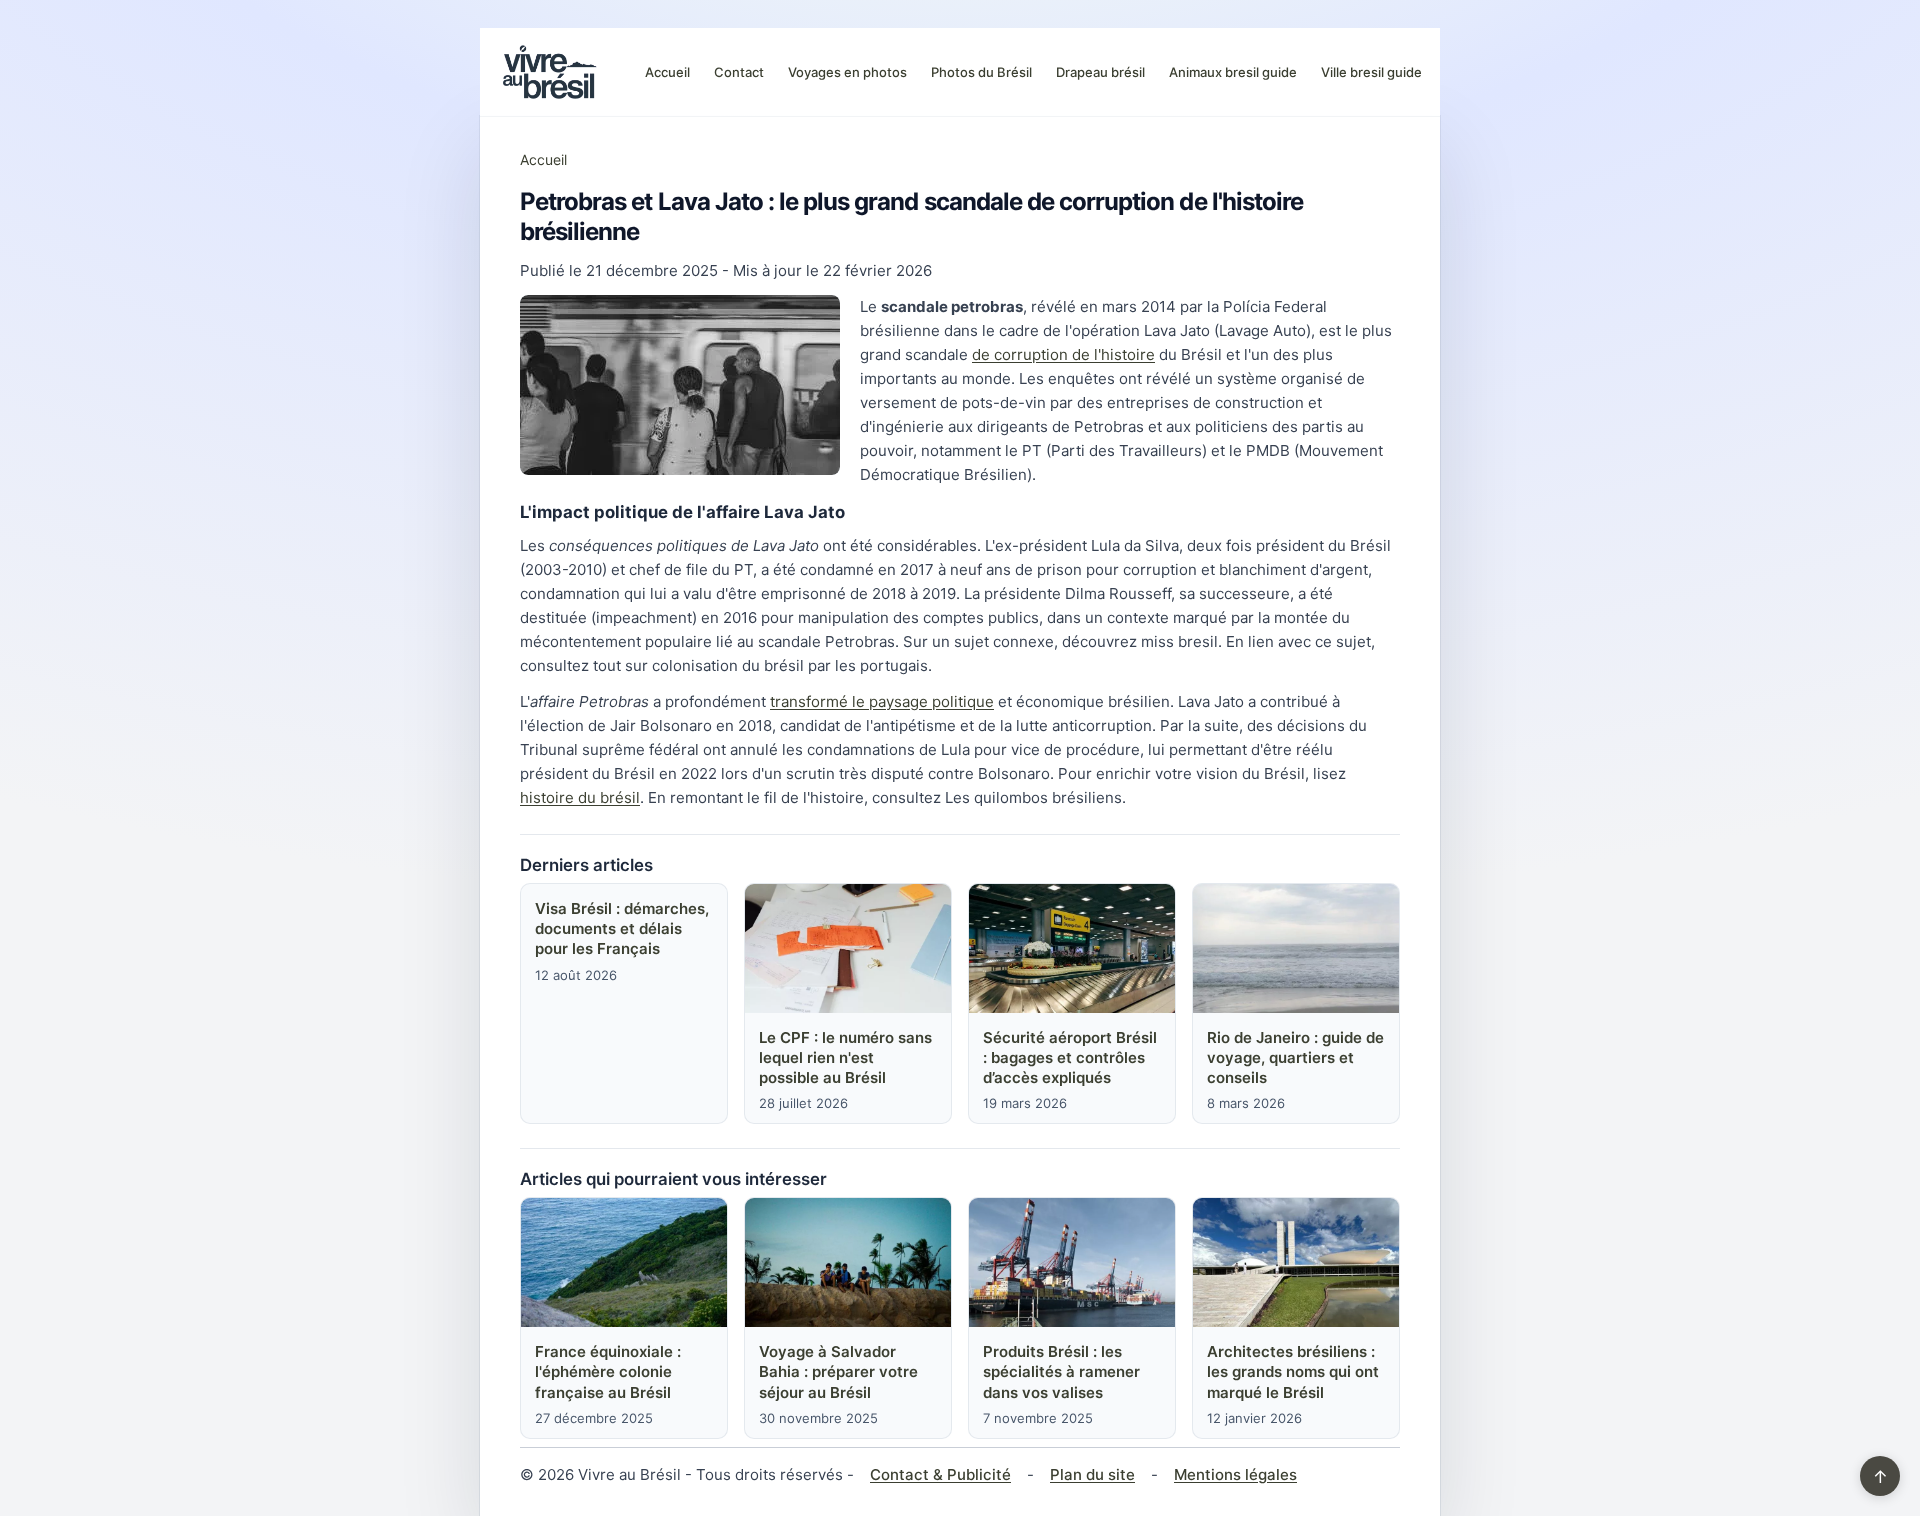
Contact (739, 72)
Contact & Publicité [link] (940, 1474)
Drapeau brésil (1100, 72)
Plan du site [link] (1092, 1474)
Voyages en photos (847, 72)
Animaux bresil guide (1233, 72)
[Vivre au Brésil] (550, 72)
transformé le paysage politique (882, 701)
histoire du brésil (580, 797)
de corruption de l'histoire (1063, 354)
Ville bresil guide (1371, 72)
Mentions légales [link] (1235, 1474)
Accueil (667, 72)
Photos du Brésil (981, 72)
